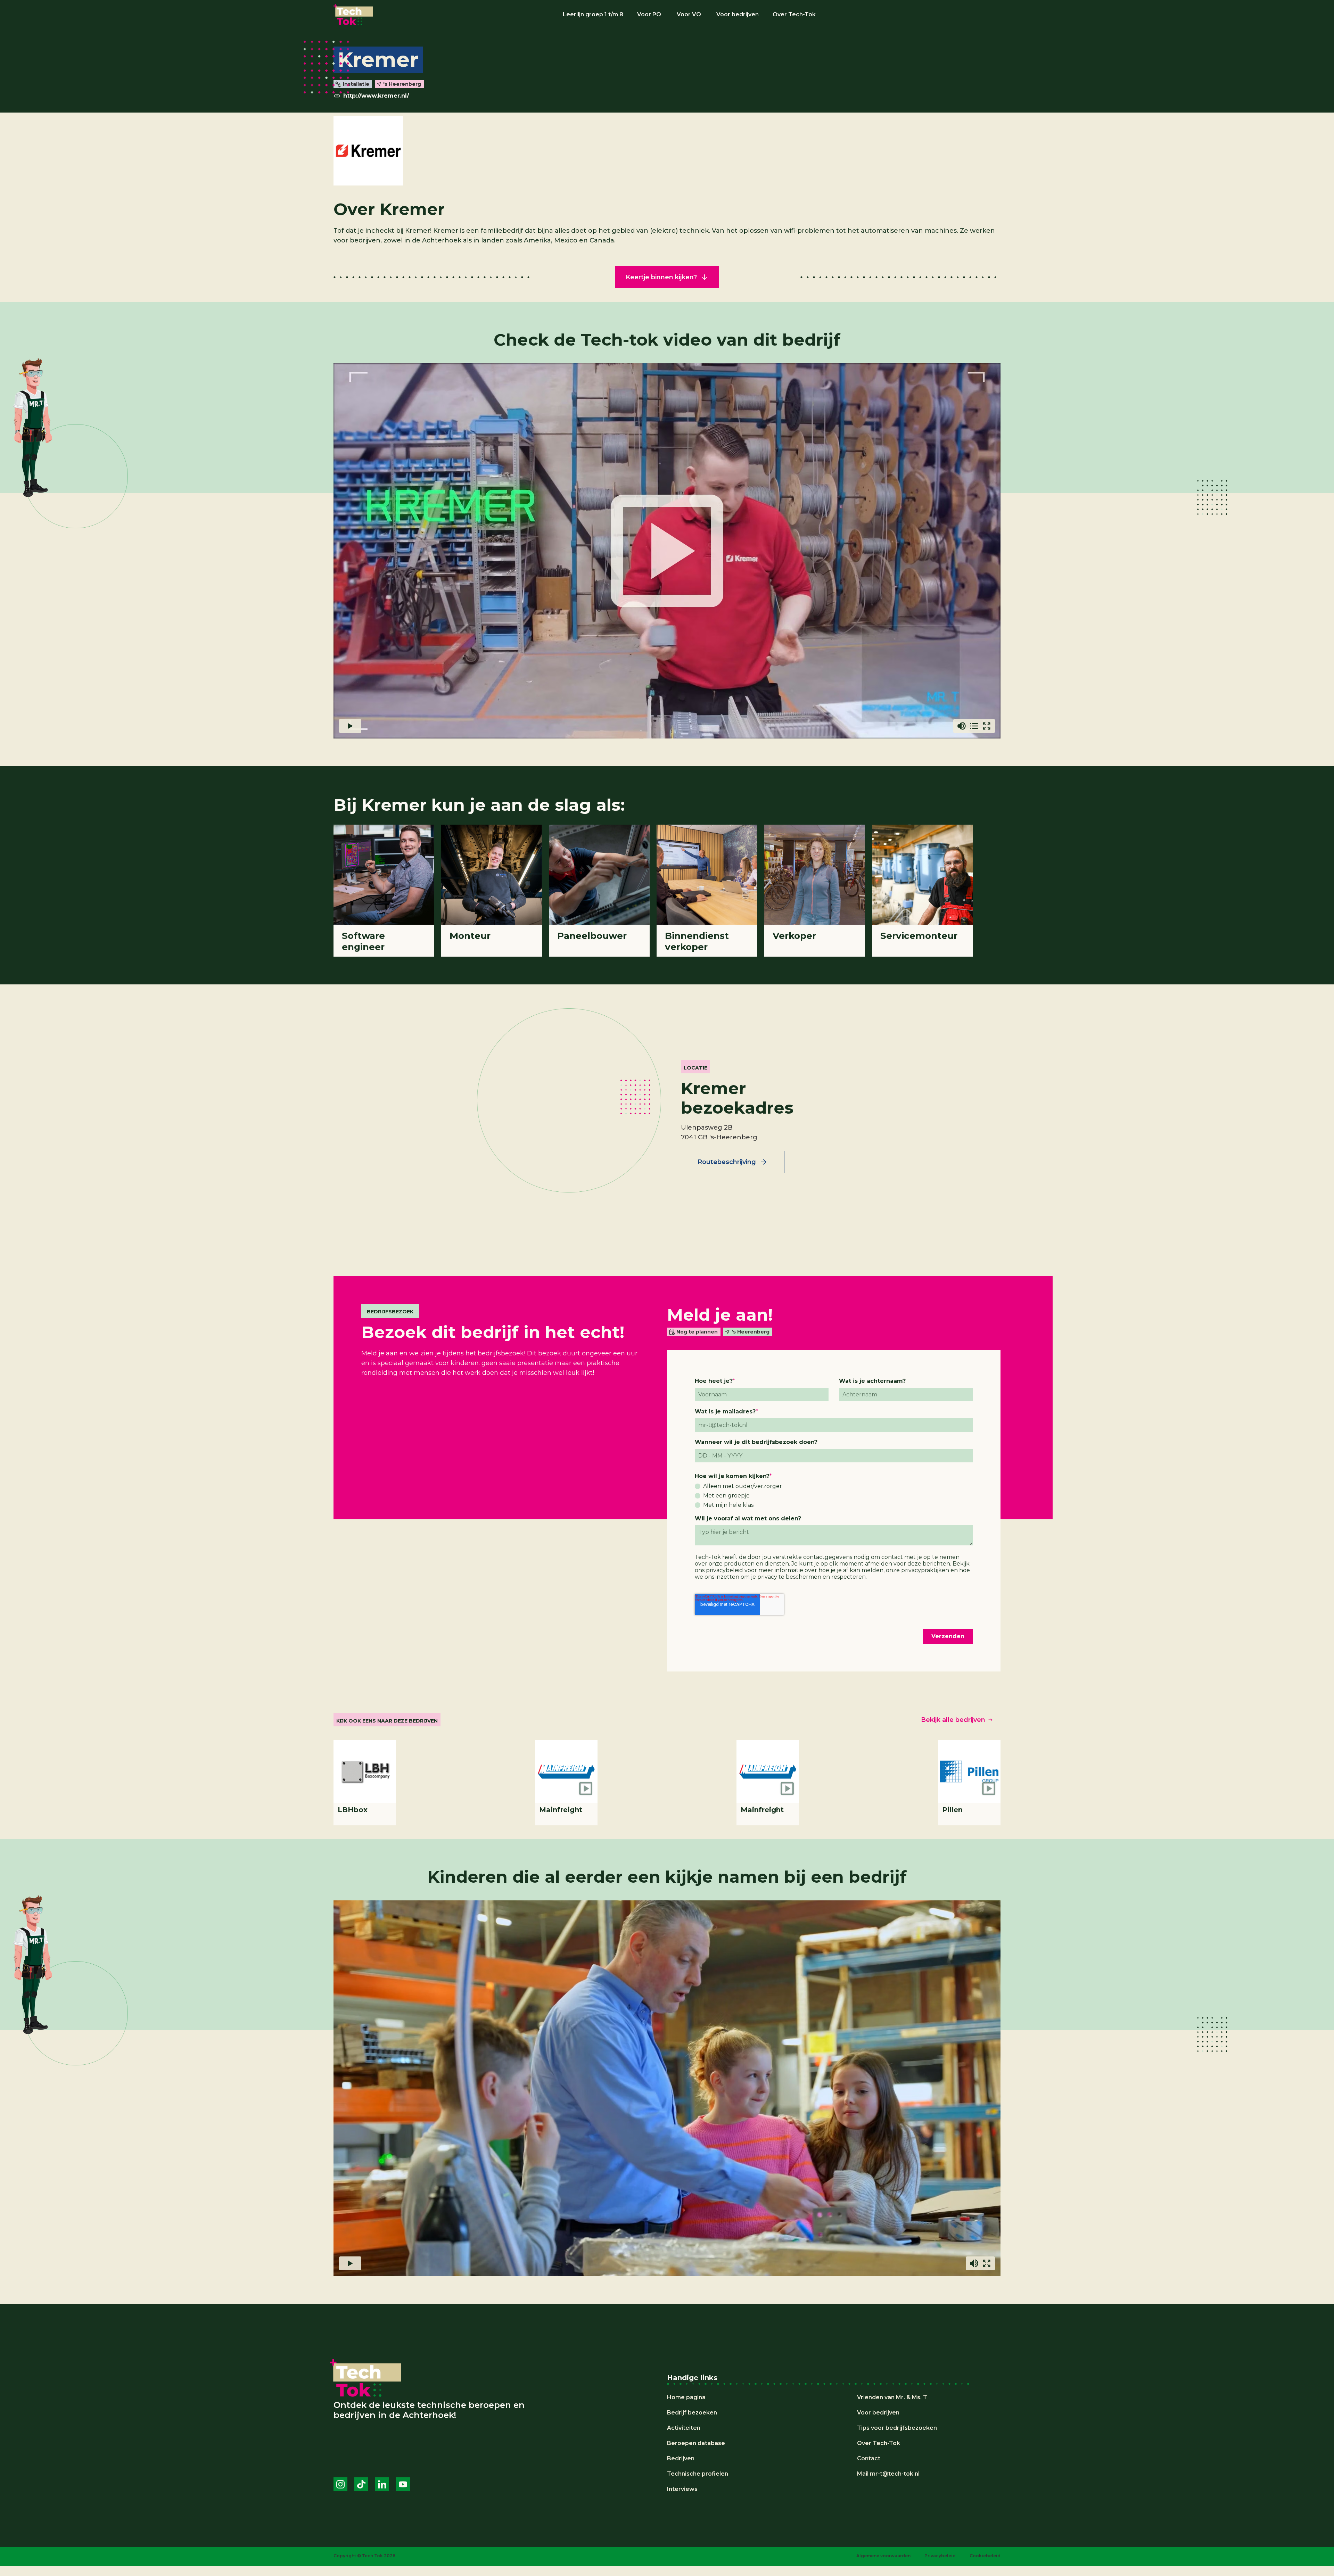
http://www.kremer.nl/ (376, 96)
